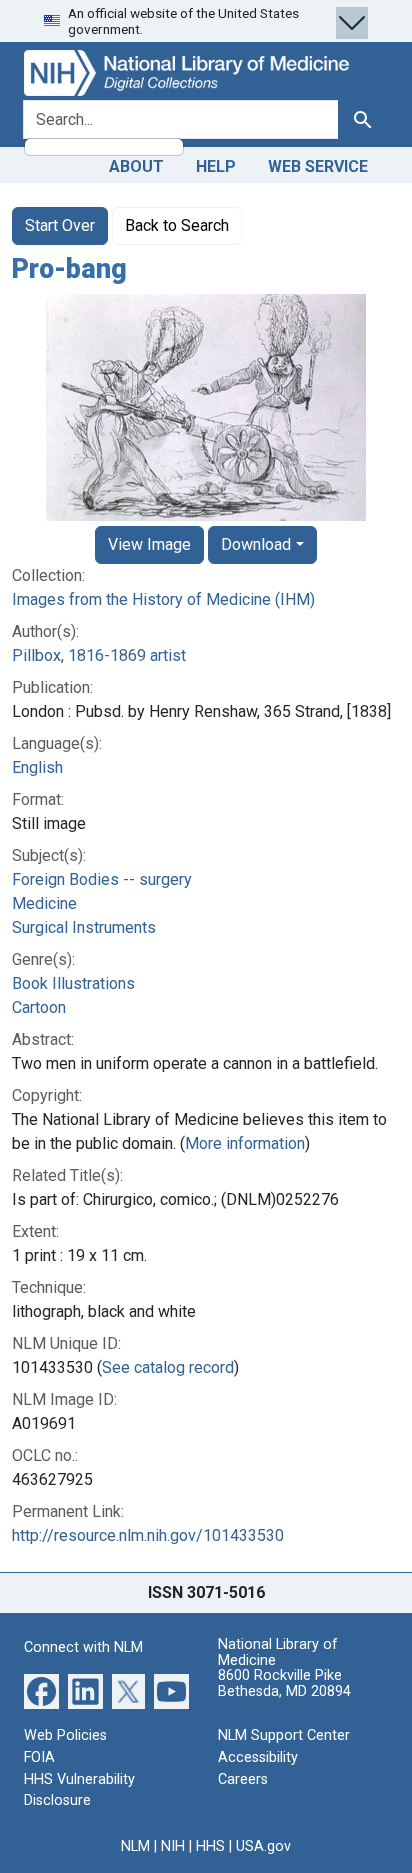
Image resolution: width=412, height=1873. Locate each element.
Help (216, 166)
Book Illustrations (73, 983)
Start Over (60, 225)
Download (256, 544)
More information (245, 1143)
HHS (210, 1846)
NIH (173, 1846)
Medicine (44, 903)
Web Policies (65, 1735)
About (136, 166)
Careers (243, 1779)
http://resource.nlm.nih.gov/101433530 (148, 1535)
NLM (135, 1846)
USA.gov (263, 1846)
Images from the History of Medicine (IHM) (163, 599)
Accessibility (258, 1757)
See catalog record (168, 1367)
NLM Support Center (284, 1735)
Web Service (318, 166)
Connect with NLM (83, 1647)
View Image (149, 544)
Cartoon (39, 1007)
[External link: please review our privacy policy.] (41, 1690)
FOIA (39, 1757)
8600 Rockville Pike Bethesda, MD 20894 (284, 1683)
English (37, 767)
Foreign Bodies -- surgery (102, 879)
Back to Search (177, 225)
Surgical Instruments (84, 927)
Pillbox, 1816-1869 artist (99, 655)
